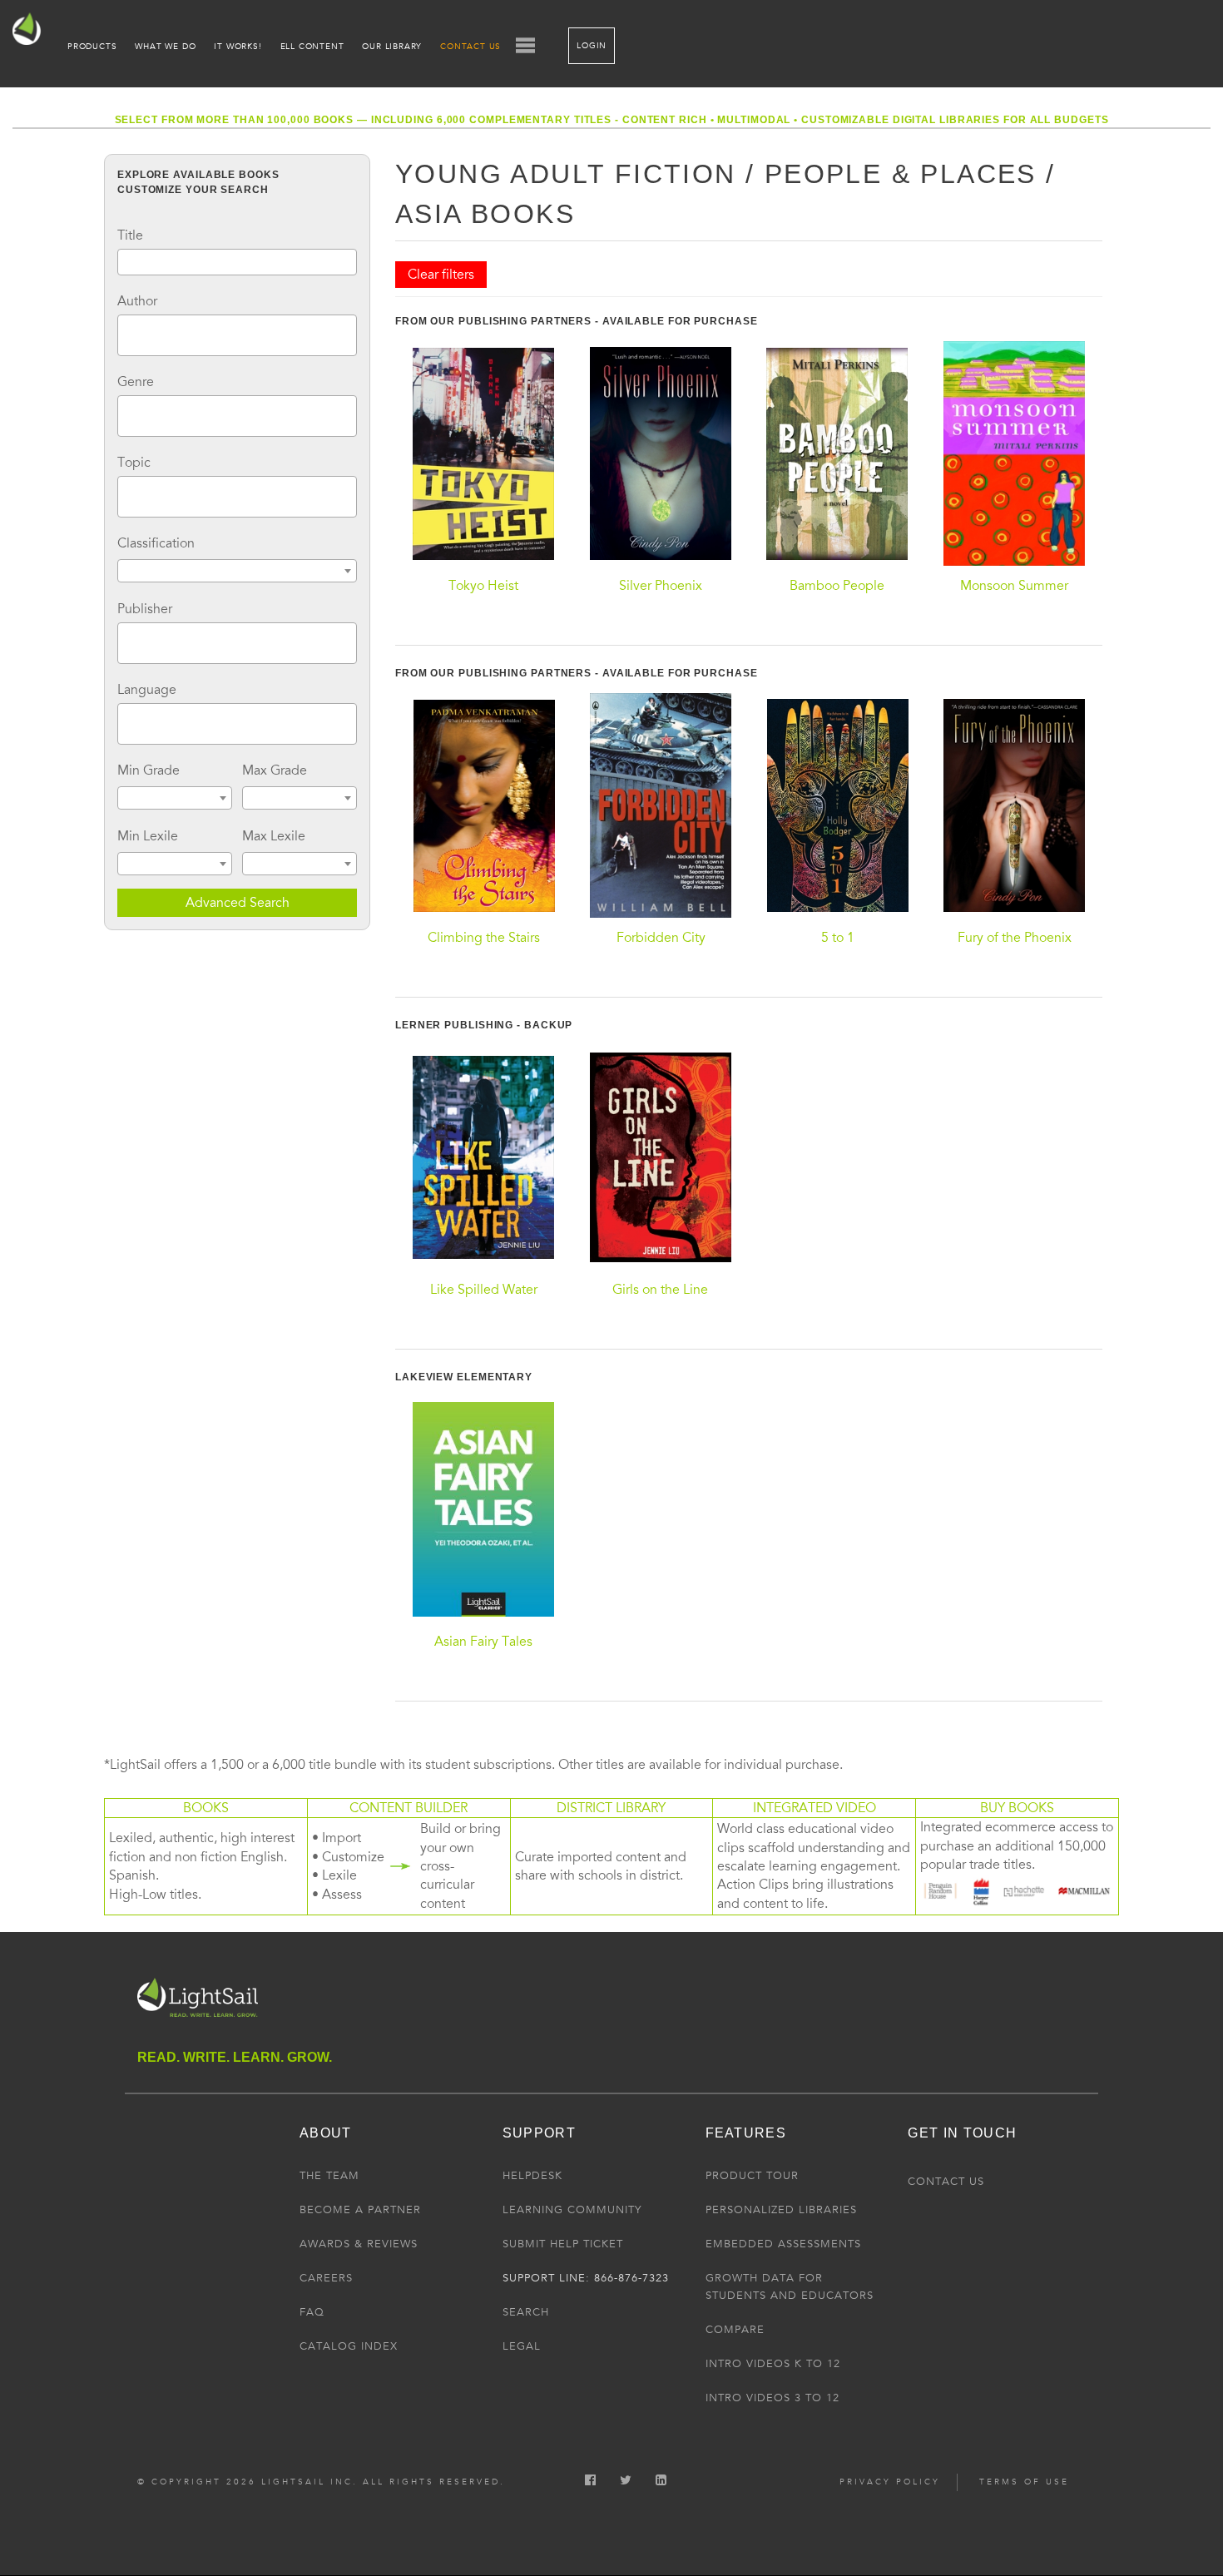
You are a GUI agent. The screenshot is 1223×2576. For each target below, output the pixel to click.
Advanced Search (238, 903)
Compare (735, 2330)
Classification (156, 543)
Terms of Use (1024, 2482)
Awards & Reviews (359, 2244)
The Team (329, 2176)
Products (92, 47)
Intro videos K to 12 (773, 2364)
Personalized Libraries (781, 2210)
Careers (326, 2278)
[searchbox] (127, 333)
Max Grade (275, 770)
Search (526, 2312)
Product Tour (752, 2176)
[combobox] (237, 335)
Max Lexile (274, 836)
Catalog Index (349, 2346)
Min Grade (149, 770)
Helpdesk (532, 2176)
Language (147, 690)
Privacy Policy (890, 2482)
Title (130, 235)
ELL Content (312, 47)
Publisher (145, 609)
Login (592, 46)
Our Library (392, 47)
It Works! (238, 47)
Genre (136, 382)
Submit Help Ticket (563, 2244)
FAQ (312, 2312)
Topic (134, 463)
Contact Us (470, 47)
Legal (522, 2346)
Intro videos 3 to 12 (772, 2398)
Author (137, 301)
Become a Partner (360, 2210)
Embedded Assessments (783, 2244)
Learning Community (572, 2210)
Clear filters (441, 275)
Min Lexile (148, 836)
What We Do (165, 47)
